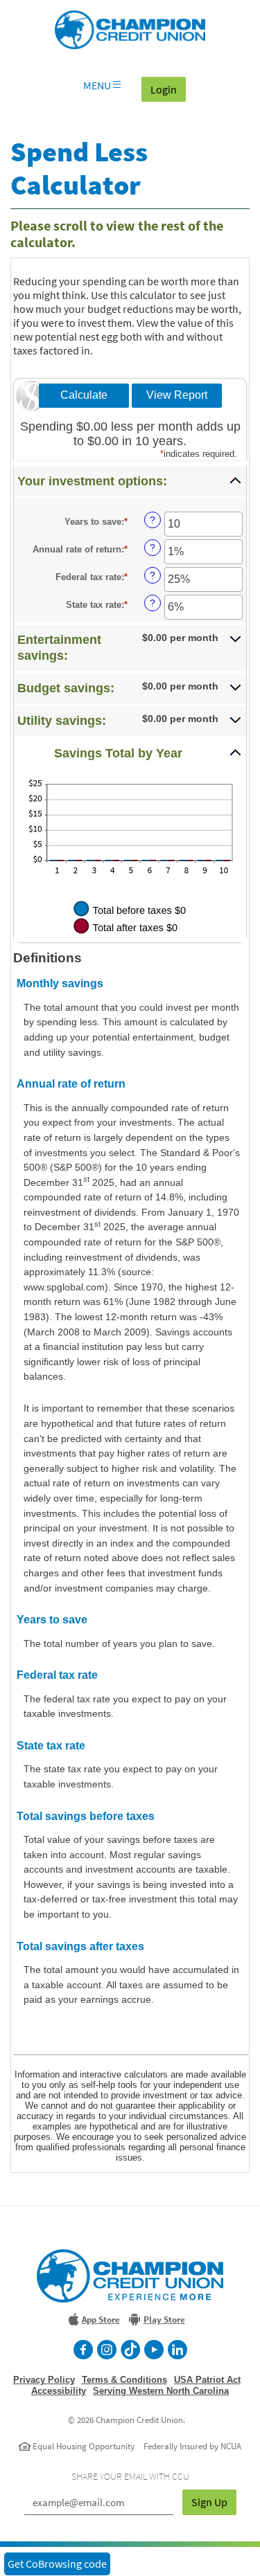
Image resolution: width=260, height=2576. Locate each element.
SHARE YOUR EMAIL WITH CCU (130, 2476)
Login (168, 89)
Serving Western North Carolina (161, 2391)
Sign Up (209, 2502)
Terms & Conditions (124, 2380)
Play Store (164, 2320)
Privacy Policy (44, 2380)
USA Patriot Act (207, 2380)
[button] (130, 481)
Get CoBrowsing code (57, 2564)
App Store (101, 2320)
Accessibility (59, 2391)
